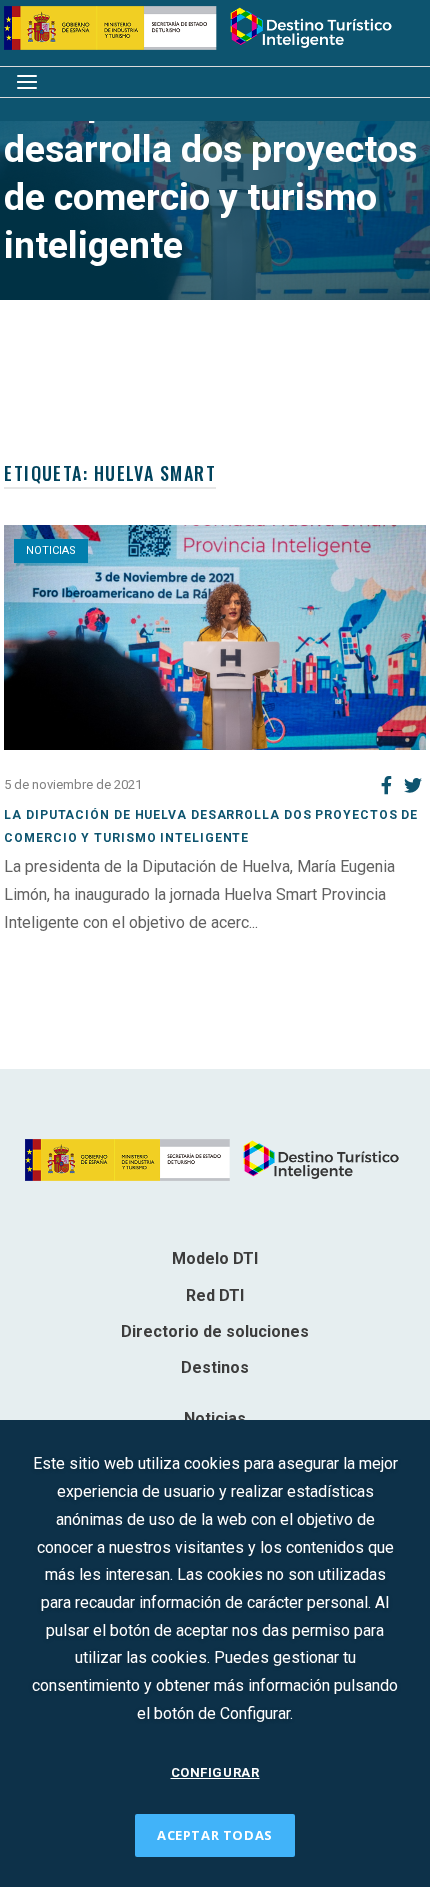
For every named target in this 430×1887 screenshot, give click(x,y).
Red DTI (215, 1295)
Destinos (215, 1367)
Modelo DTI (215, 1258)
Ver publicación (57, 949)
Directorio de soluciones (215, 1331)
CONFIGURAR (215, 1772)
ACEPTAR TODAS (215, 1835)
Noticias (51, 550)
